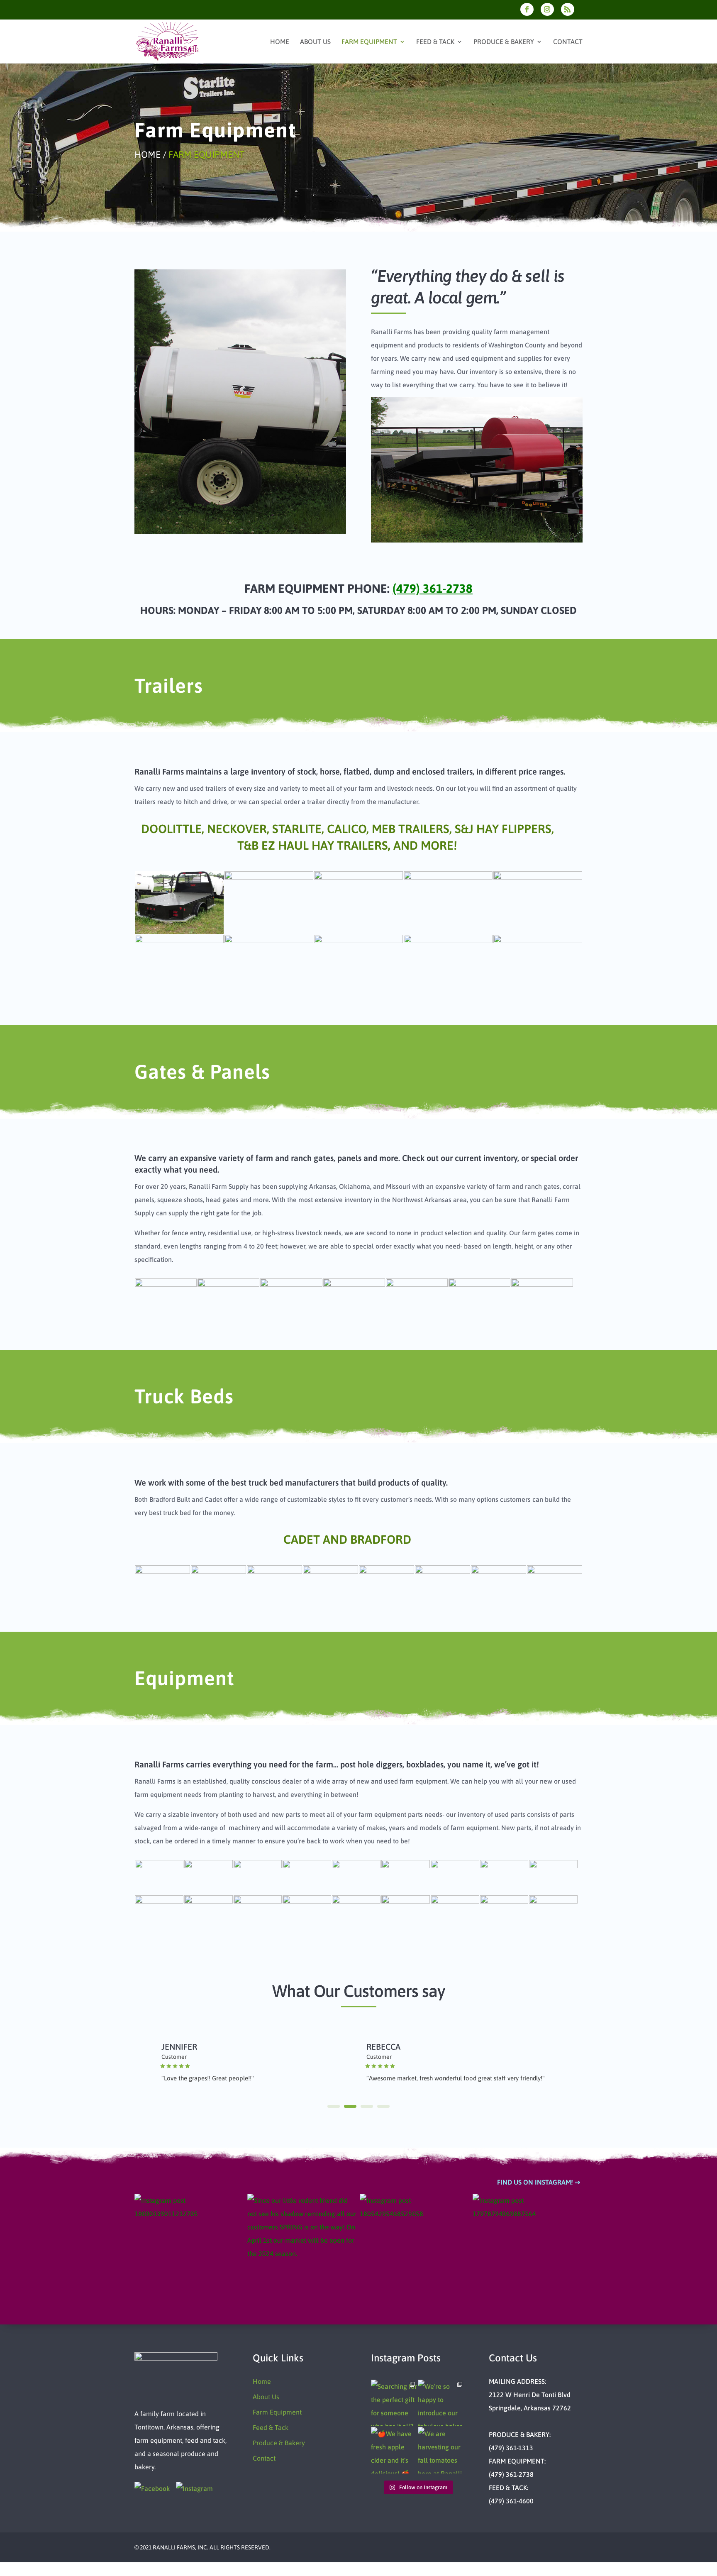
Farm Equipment (369, 42)
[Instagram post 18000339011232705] (190, 2249)
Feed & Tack (435, 42)
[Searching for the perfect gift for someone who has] (394, 2403)
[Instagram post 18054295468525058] (415, 2249)
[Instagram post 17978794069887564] (528, 2249)
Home (280, 42)
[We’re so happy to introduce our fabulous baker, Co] (441, 2403)
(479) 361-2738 (433, 588)
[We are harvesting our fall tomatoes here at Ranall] (441, 2450)
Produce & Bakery (504, 42)
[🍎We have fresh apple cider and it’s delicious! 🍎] (394, 2450)
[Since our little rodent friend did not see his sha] (302, 2249)
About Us (315, 42)
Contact (568, 42)
